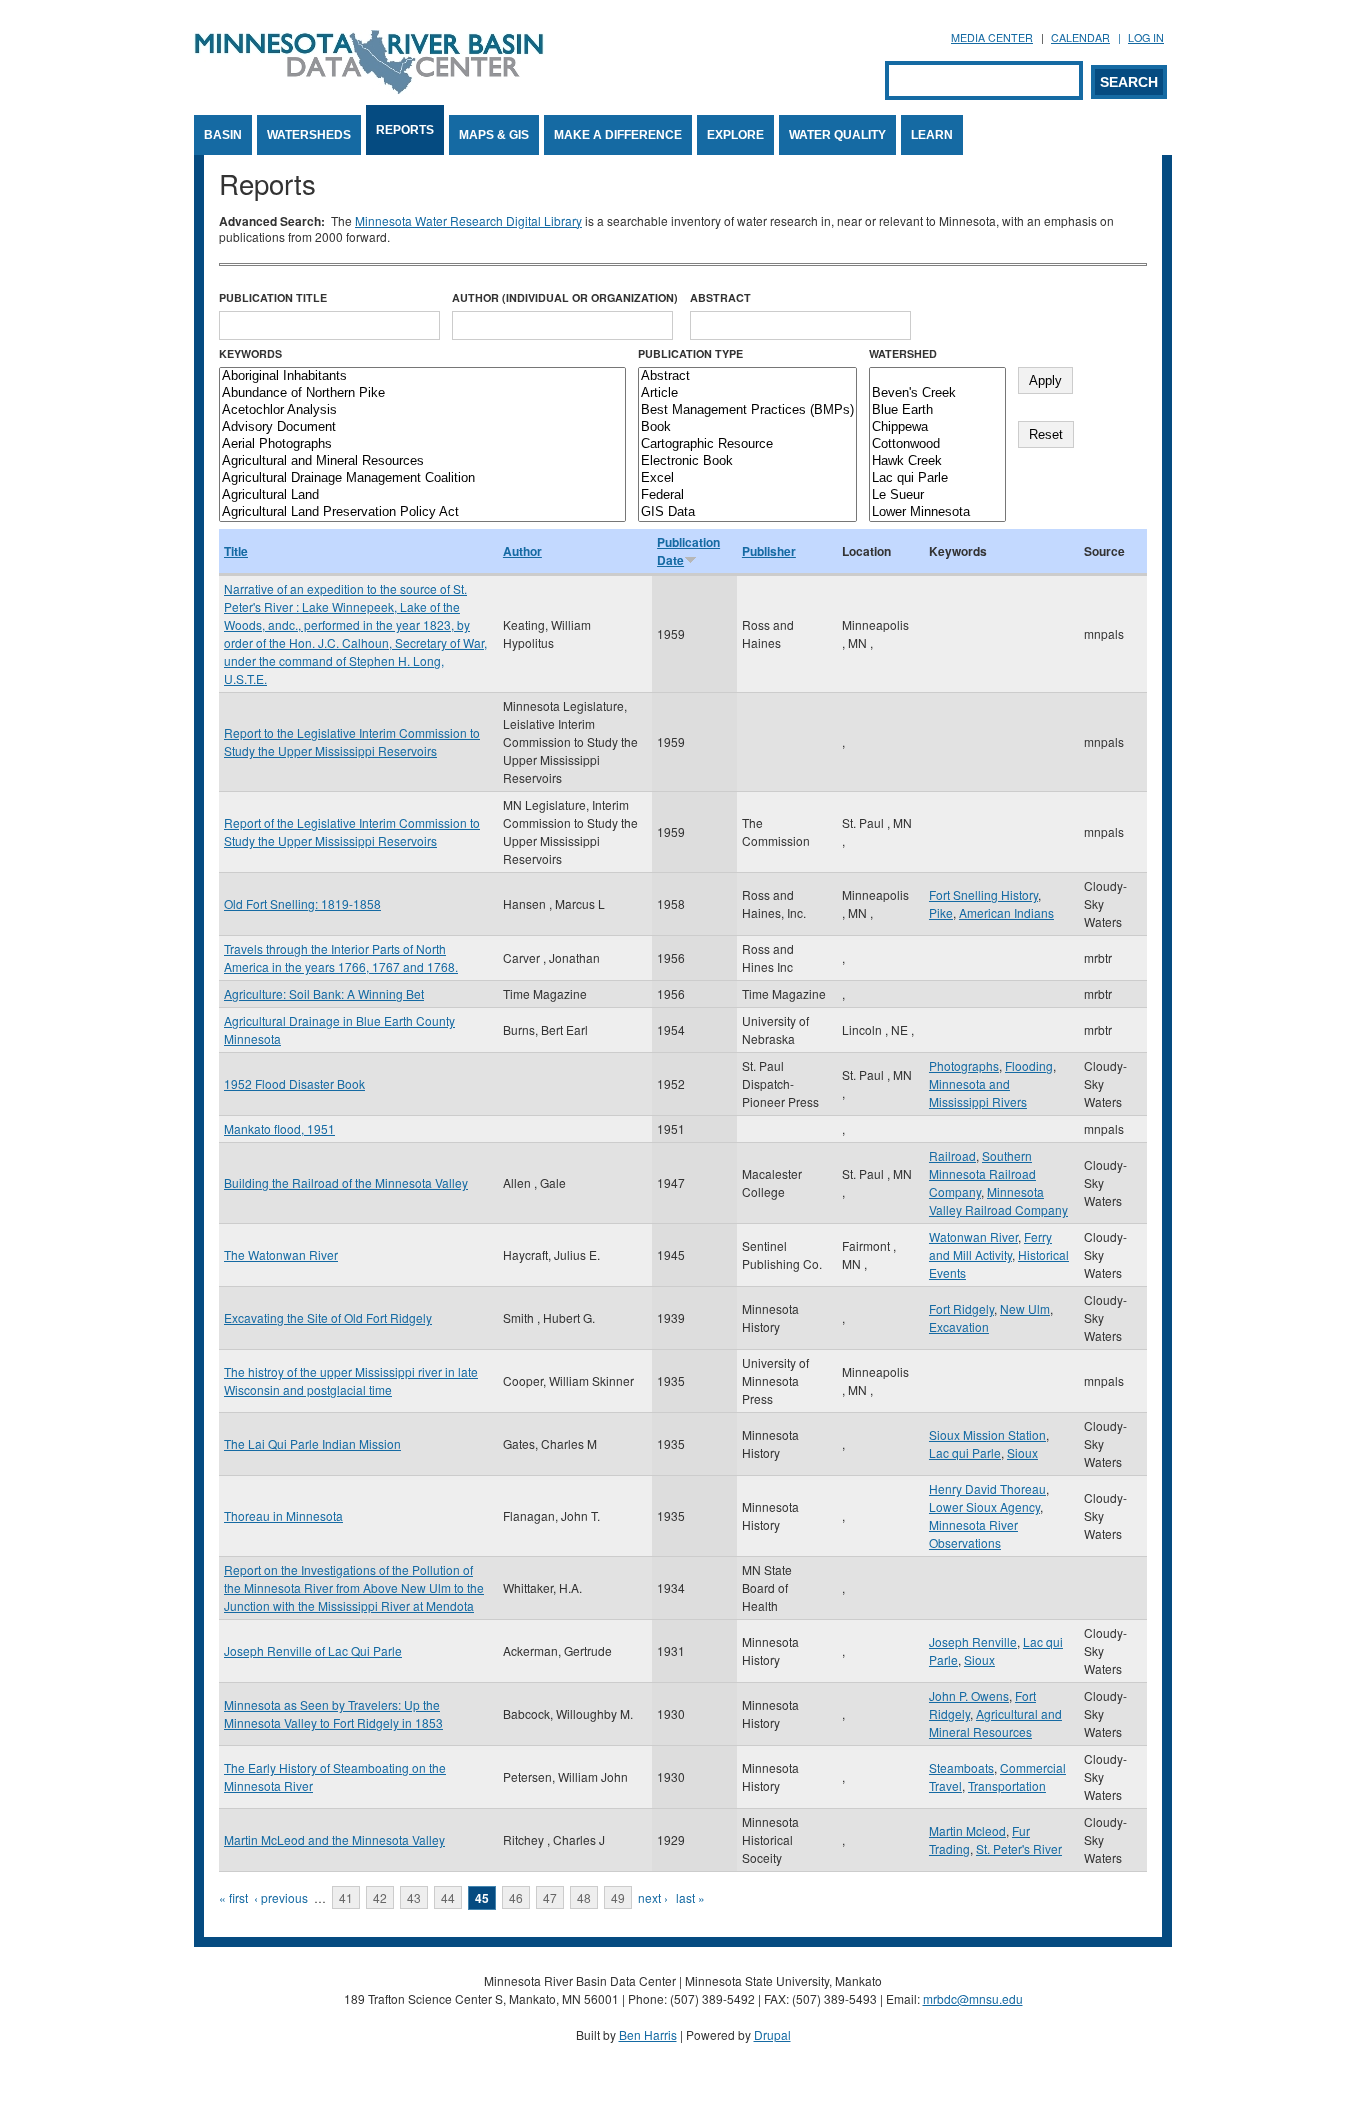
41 (346, 1897)
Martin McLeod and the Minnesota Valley (334, 1839)
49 (618, 1897)
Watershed (903, 353)
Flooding (1029, 1065)
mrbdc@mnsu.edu (973, 1998)
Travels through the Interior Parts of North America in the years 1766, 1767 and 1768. (341, 957)
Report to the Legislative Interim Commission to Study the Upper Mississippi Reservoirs (352, 741)
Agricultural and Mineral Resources (995, 1722)
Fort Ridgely (961, 1308)
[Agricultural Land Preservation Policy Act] (422, 512)
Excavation (959, 1326)
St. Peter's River (1019, 1848)
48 (584, 1897)
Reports (405, 130)
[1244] (937, 376)
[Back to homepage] (369, 88)
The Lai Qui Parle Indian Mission (312, 1443)
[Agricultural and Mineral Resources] (422, 461)
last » (690, 1897)
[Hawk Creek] (937, 461)
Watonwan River (973, 1236)
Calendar (1080, 37)
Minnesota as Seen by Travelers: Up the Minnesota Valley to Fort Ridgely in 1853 (333, 1713)
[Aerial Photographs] (422, 444)
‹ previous (281, 1897)
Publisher (769, 551)
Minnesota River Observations (973, 1533)
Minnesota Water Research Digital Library (468, 220)
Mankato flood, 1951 (279, 1128)
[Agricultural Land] (422, 495)
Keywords (250, 353)
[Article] (747, 393)
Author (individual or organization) (565, 297)
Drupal (772, 2034)
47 (550, 1897)
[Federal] (747, 495)
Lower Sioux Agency (984, 1506)
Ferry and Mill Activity (990, 1245)
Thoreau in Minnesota (283, 1515)
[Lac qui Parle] (937, 478)
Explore (735, 135)
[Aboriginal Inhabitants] (422, 376)
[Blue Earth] (937, 410)
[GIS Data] (747, 512)
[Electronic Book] (747, 461)
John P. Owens (969, 1695)
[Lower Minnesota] (937, 512)
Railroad (952, 1155)
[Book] (747, 427)
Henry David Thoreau (987, 1488)
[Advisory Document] (422, 427)
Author (522, 551)
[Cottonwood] (937, 444)
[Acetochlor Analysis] (422, 410)
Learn (932, 135)
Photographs (964, 1065)
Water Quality (837, 135)
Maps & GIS (494, 135)
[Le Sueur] (937, 495)
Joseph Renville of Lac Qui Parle (313, 1650)
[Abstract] (747, 376)
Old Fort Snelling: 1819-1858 (302, 903)
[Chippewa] (937, 427)
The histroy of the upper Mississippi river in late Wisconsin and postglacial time (351, 1380)
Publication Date (688, 551)
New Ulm (1025, 1308)
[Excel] (747, 478)
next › (653, 1897)
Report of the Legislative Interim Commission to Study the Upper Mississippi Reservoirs (352, 831)
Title (236, 551)
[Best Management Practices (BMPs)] (747, 410)
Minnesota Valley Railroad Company (998, 1200)
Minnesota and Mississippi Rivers (978, 1092)
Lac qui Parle (965, 1452)
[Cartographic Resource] (747, 444)
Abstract (720, 297)
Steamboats (961, 1767)
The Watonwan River (281, 1254)
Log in (1146, 37)
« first (233, 1897)
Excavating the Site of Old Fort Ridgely (328, 1317)
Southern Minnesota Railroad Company (982, 1173)
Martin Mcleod (967, 1830)
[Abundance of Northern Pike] (422, 393)
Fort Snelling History (983, 894)
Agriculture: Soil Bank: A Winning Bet (324, 993)
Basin (223, 135)
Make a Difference (618, 135)
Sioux (1022, 1452)
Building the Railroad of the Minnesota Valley (346, 1182)
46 (516, 1897)
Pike (941, 912)
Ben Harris (648, 2034)
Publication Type (690, 353)
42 (380, 1897)
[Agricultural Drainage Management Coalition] (422, 478)
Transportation (1007, 1785)
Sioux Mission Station (987, 1434)
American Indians (1006, 912)
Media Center (992, 37)
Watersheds (309, 135)
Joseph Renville (973, 1641)
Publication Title (273, 297)
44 (448, 1897)
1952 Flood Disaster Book (294, 1083)
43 (414, 1897)
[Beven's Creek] (937, 393)
